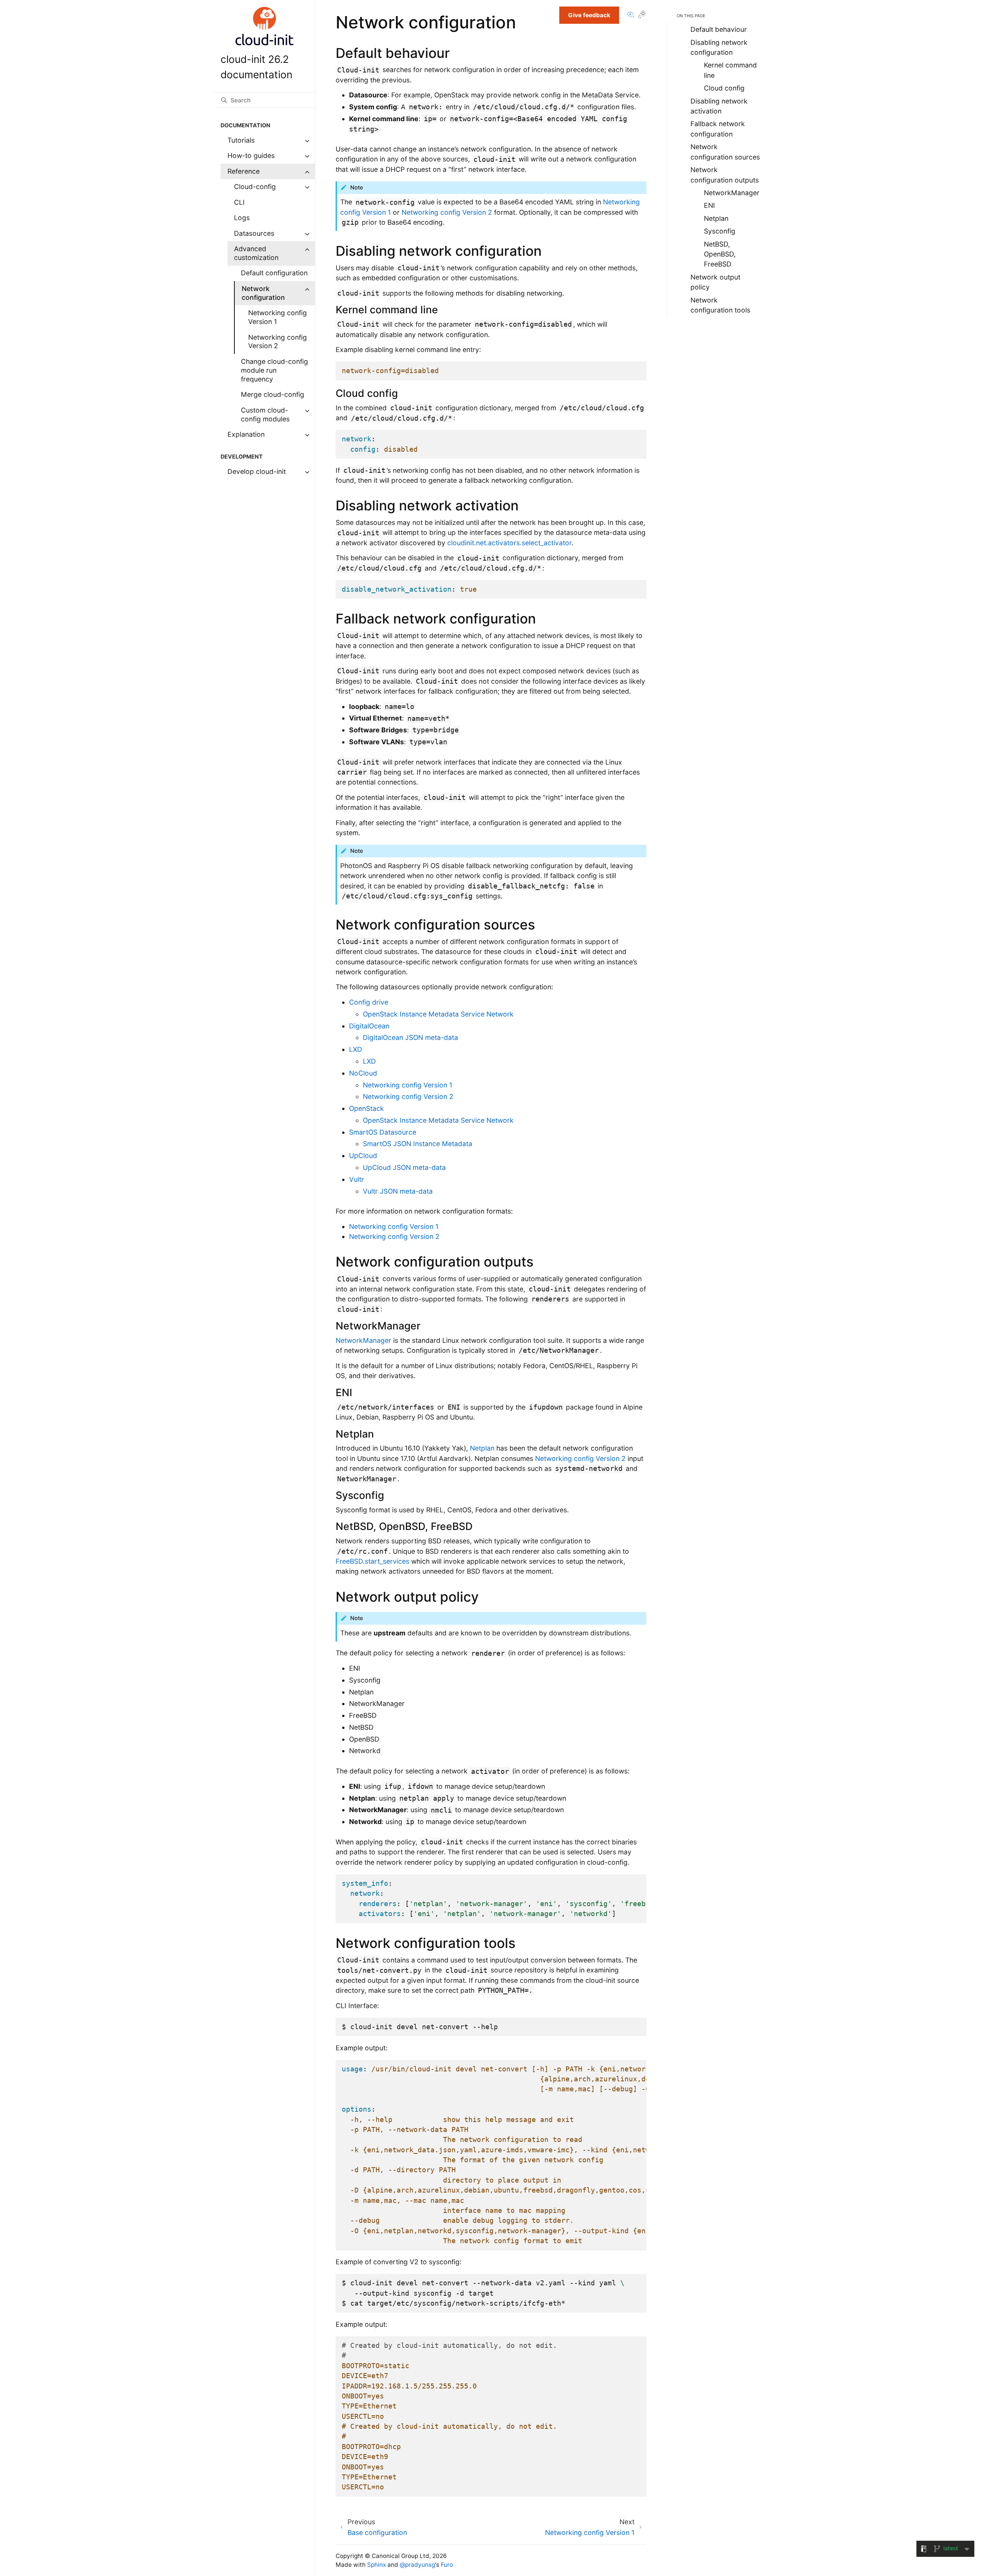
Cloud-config (255, 187)
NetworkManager (363, 1340)
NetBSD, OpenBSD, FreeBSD (720, 254)
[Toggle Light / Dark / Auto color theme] (642, 16)
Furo (447, 2565)
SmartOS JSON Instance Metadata (418, 1144)
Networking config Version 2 (278, 342)
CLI (239, 202)
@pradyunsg (417, 2565)
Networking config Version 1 (278, 317)
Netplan (482, 1448)
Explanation (246, 434)
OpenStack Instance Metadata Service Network (438, 1014)
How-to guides (251, 155)
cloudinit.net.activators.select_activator (509, 543)
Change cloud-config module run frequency (274, 370)
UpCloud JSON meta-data (404, 1167)
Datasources (254, 233)
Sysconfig (720, 231)
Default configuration (274, 273)
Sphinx (376, 2565)
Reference (244, 171)
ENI (709, 205)
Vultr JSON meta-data (398, 1191)
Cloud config (724, 88)
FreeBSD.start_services (372, 1561)
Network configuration (263, 293)
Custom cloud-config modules (265, 415)
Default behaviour (719, 29)
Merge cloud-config (273, 394)
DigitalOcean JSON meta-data (410, 1037)
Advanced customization (256, 253)
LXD (369, 1061)
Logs (242, 218)
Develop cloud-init (257, 471)
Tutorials (241, 140)
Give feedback (589, 15)
